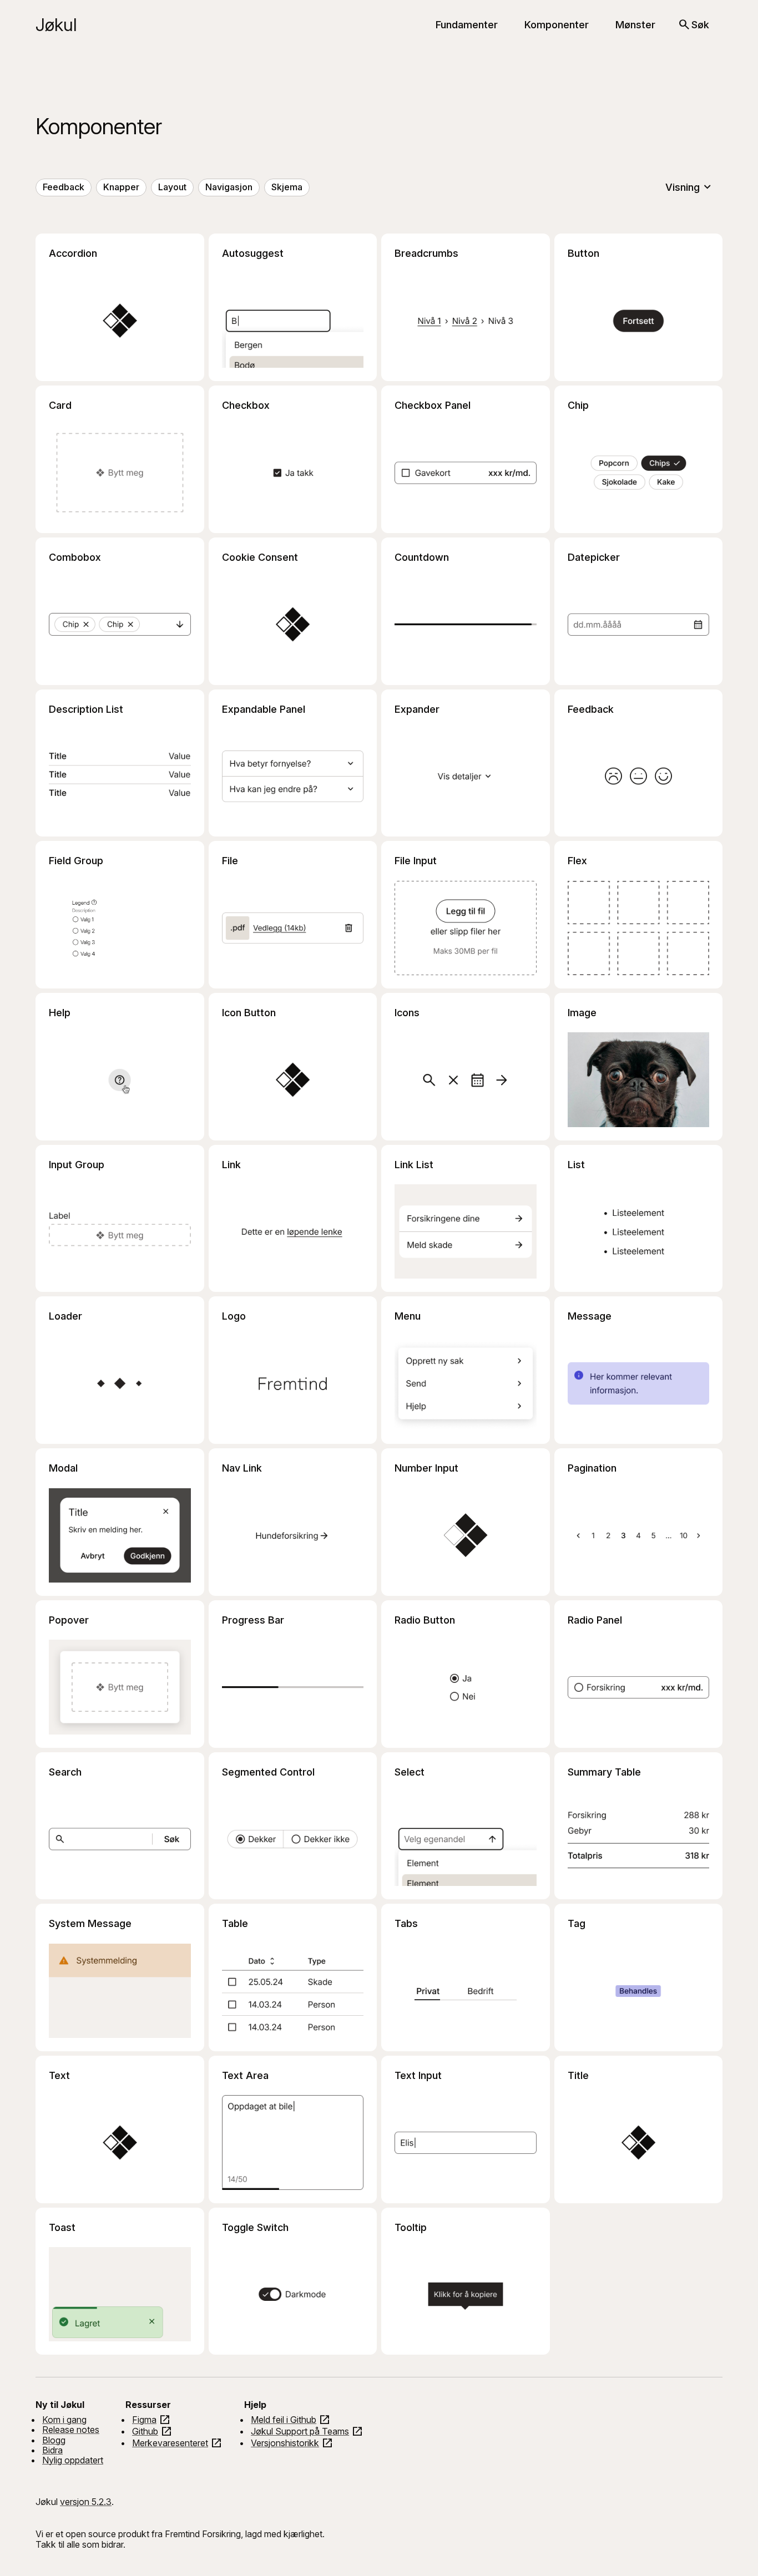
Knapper (121, 187)
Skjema (287, 187)
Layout (172, 187)
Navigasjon (229, 187)
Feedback (64, 187)
